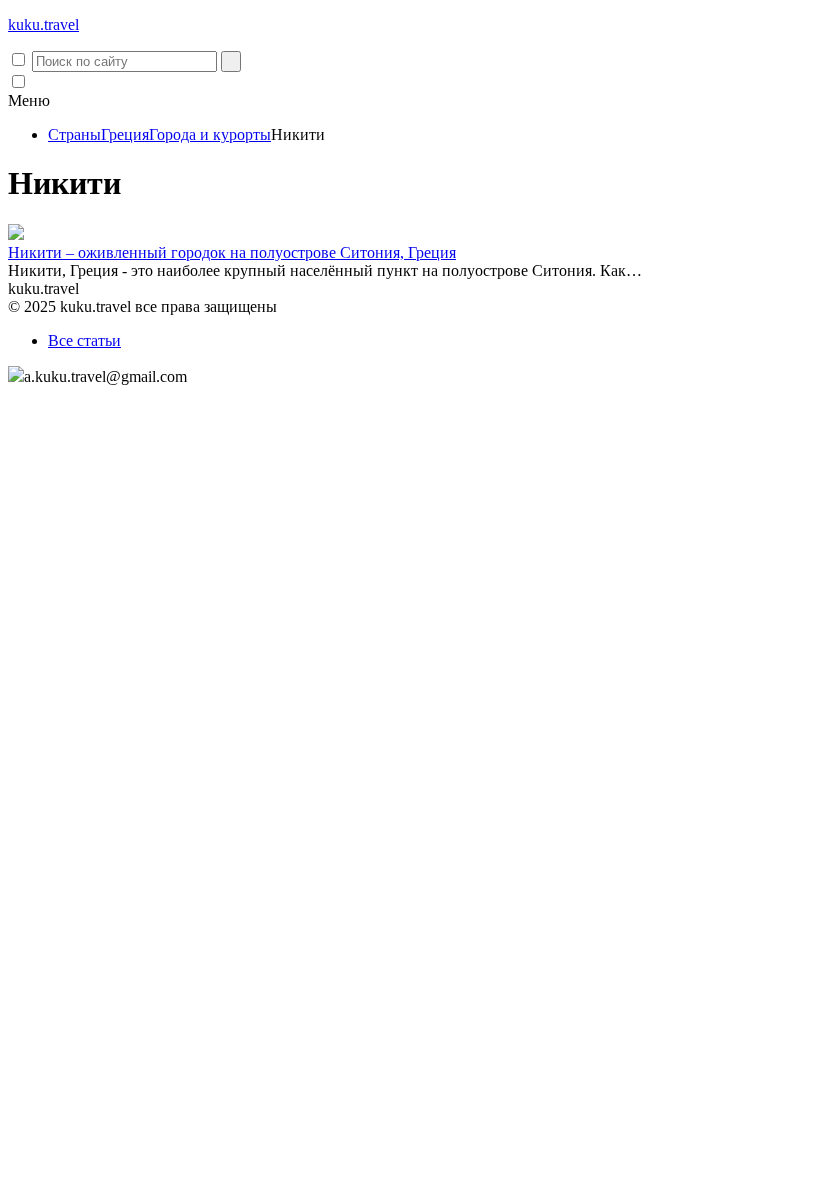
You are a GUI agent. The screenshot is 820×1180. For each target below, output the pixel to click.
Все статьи (84, 340)
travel (43, 24)
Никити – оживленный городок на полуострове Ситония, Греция (232, 252)
